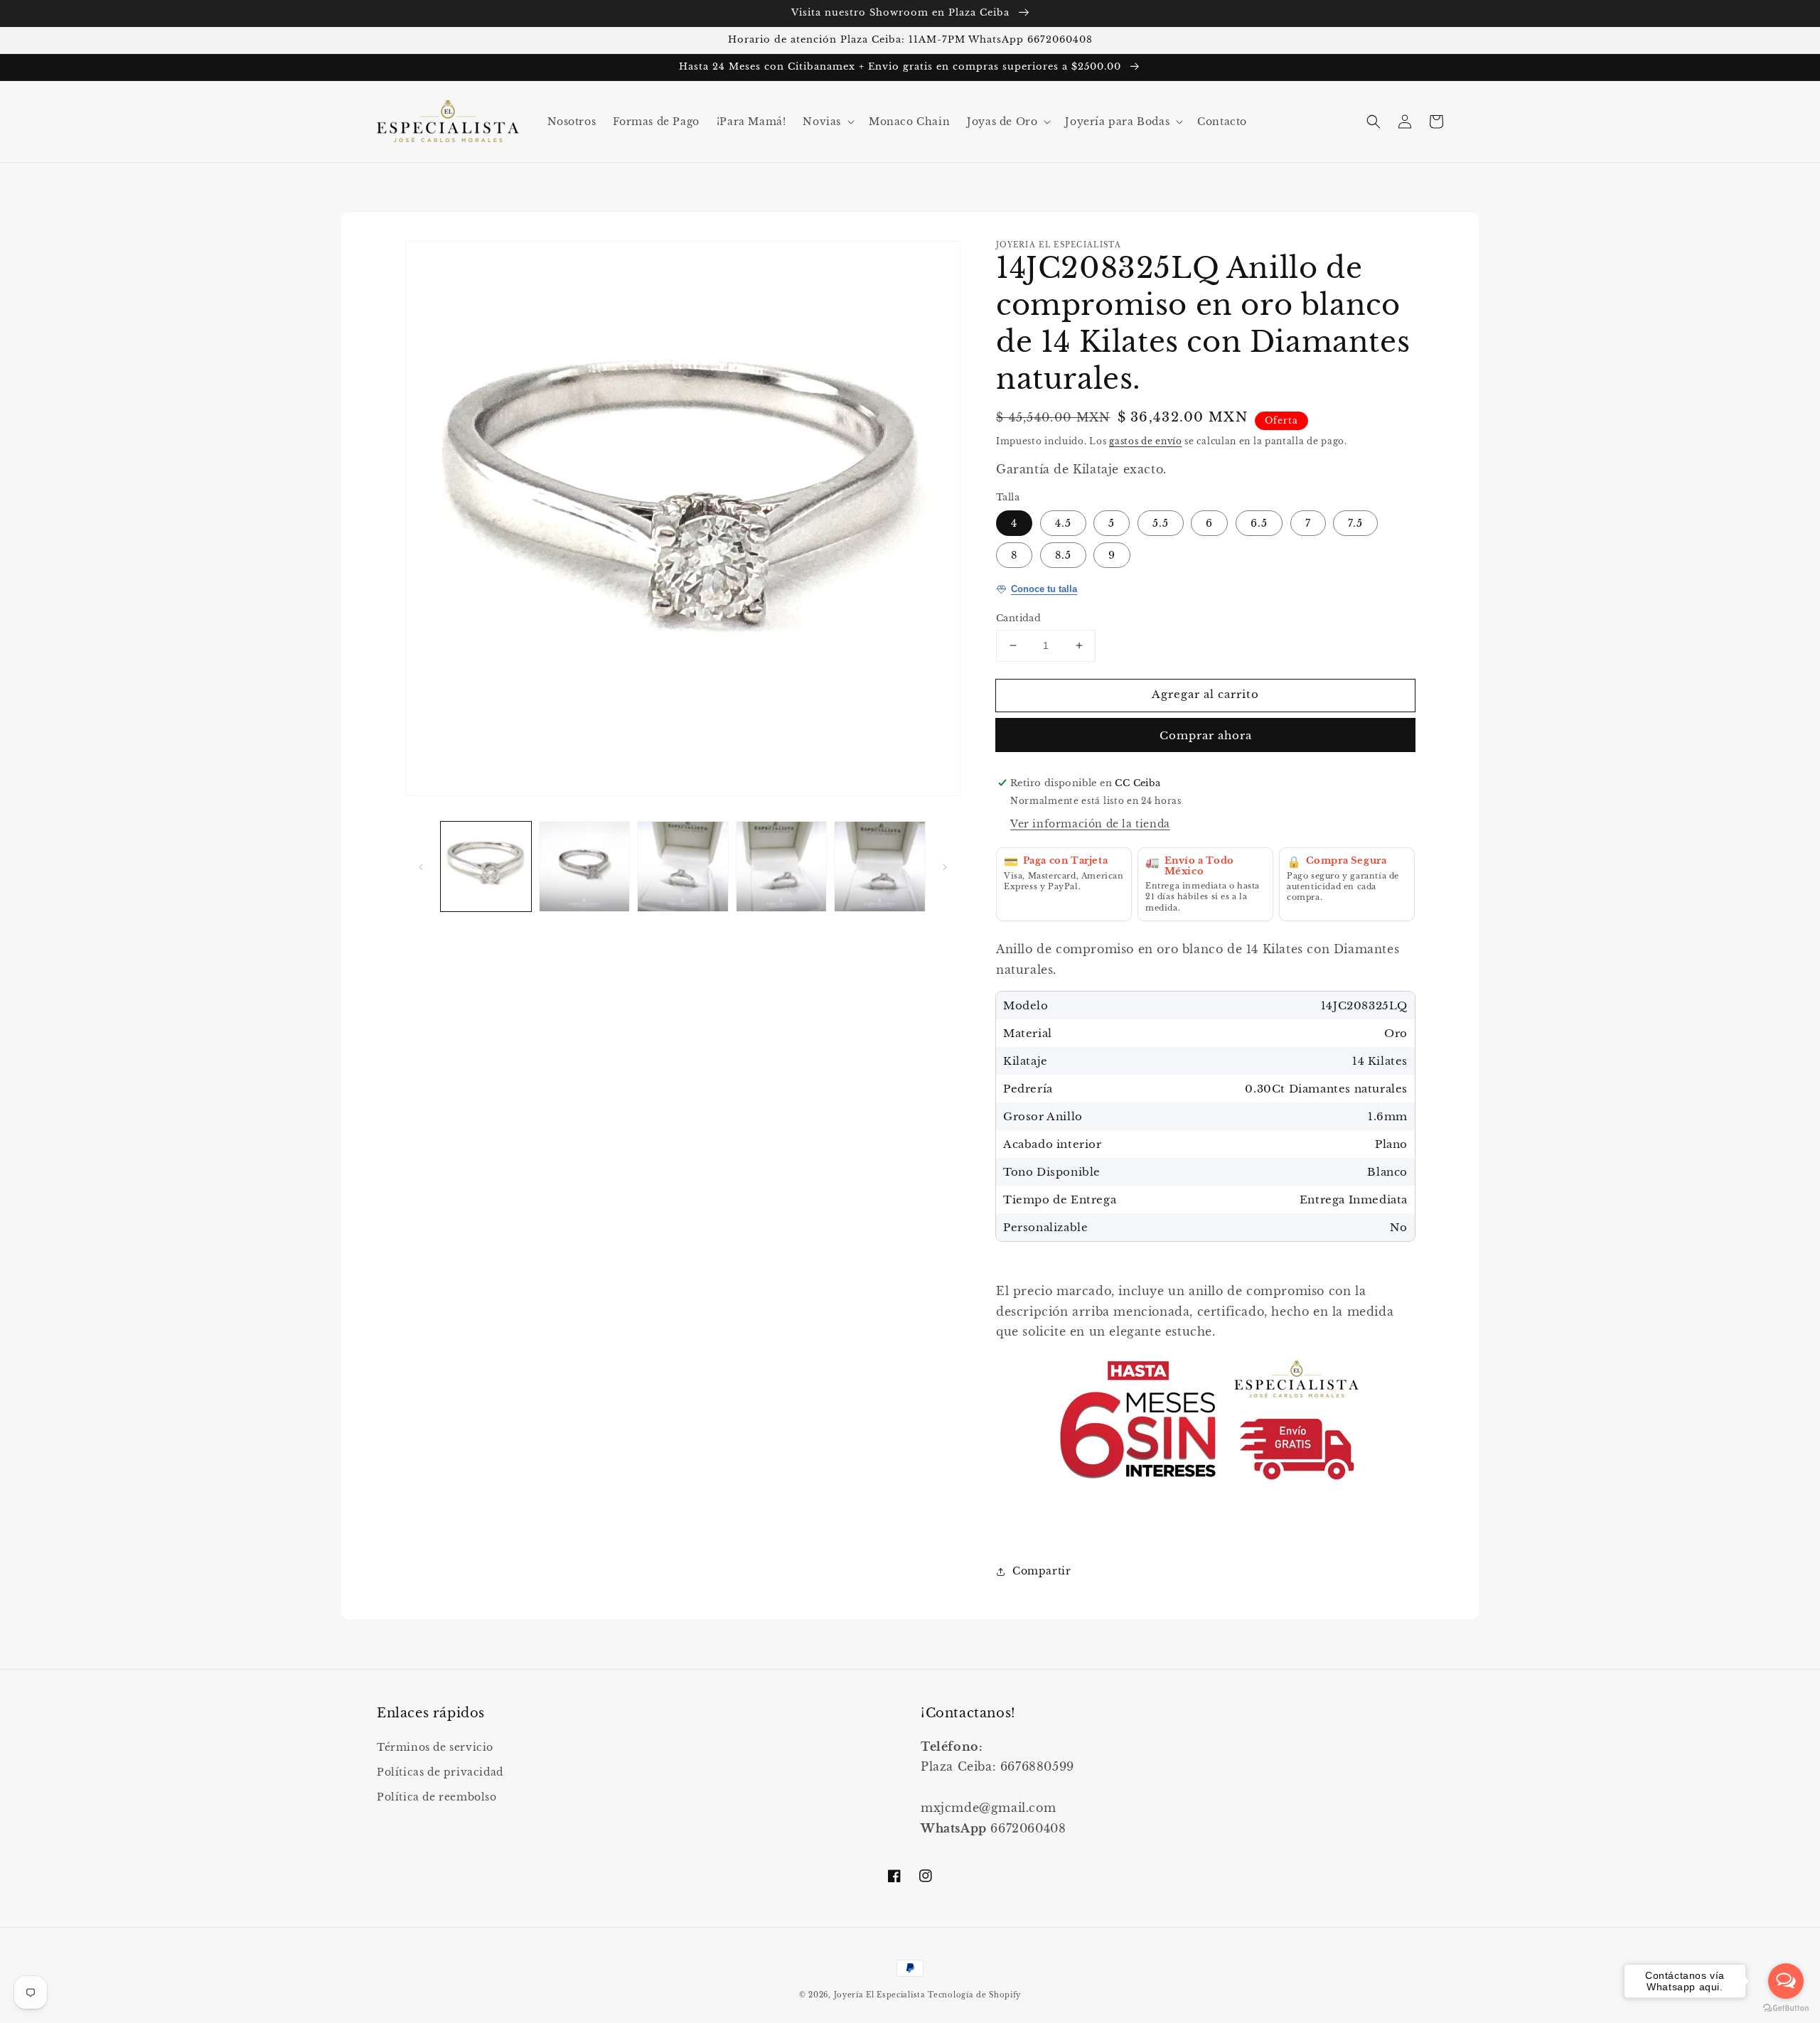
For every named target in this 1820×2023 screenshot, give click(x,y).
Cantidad (1018, 618)
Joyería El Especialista (881, 1995)
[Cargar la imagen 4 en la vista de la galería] (782, 867)
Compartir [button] (1042, 1571)
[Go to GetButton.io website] (1786, 2008)
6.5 (1259, 523)
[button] (827, 122)
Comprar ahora (1206, 735)
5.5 (1161, 523)
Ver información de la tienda (1090, 824)
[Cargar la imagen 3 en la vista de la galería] (683, 867)
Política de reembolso (437, 1797)
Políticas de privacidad (440, 1772)
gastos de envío (1146, 441)
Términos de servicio (435, 1747)
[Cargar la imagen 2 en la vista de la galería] (585, 867)
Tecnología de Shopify (974, 1995)
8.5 (1063, 555)
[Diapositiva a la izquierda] (421, 866)
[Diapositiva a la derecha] (945, 866)
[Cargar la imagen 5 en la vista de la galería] (880, 867)
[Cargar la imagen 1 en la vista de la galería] (486, 867)
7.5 (1355, 523)
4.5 (1063, 523)
